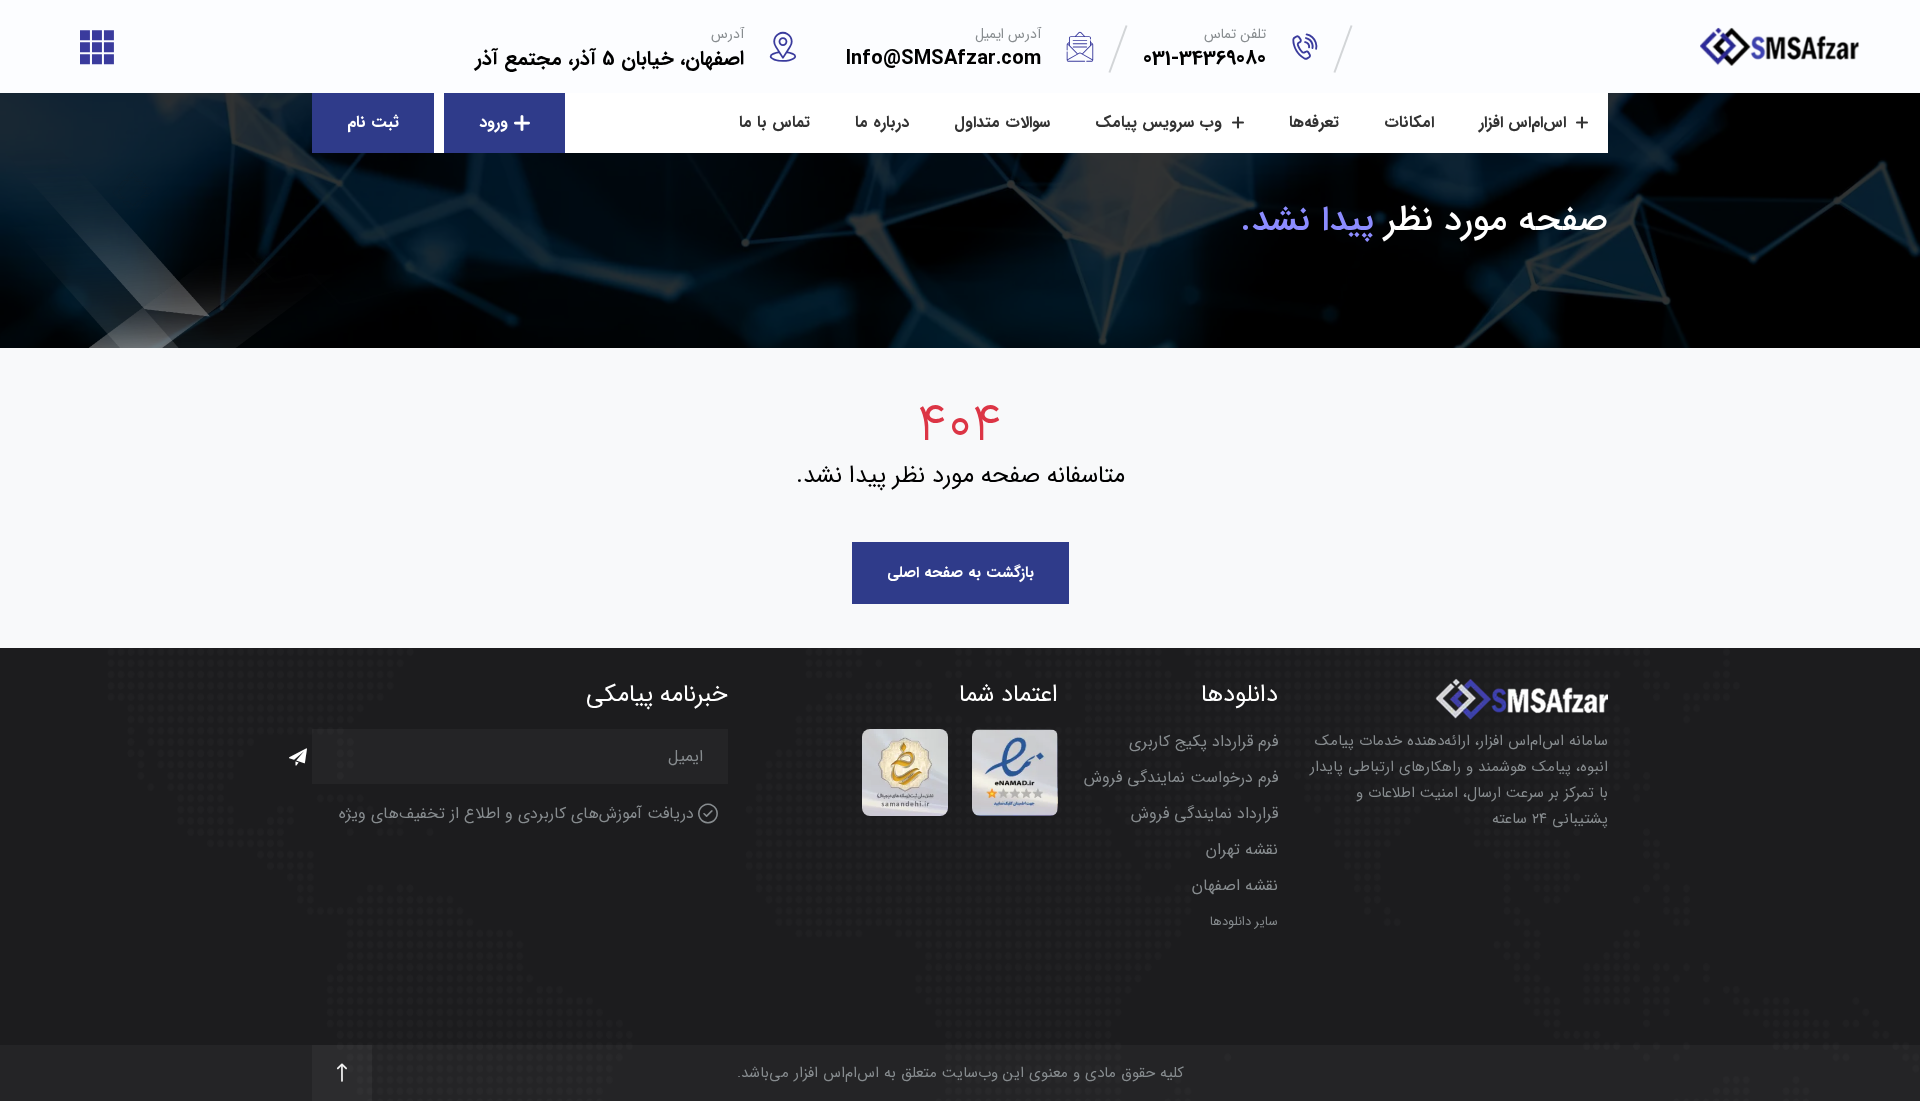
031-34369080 (1204, 58)
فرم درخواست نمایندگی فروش (1181, 777)
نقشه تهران (1242, 849)
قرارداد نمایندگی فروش (1204, 813)
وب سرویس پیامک (1161, 122)
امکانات (1409, 122)
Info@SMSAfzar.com (943, 58)
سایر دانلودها (1244, 922)
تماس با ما (774, 122)
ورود (493, 122)
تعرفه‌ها (1314, 122)
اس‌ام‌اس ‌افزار (1525, 122)
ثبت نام (373, 122)
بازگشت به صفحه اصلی (960, 573)
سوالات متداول (1002, 122)
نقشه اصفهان (1235, 885)
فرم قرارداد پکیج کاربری (1203, 741)
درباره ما (882, 122)
